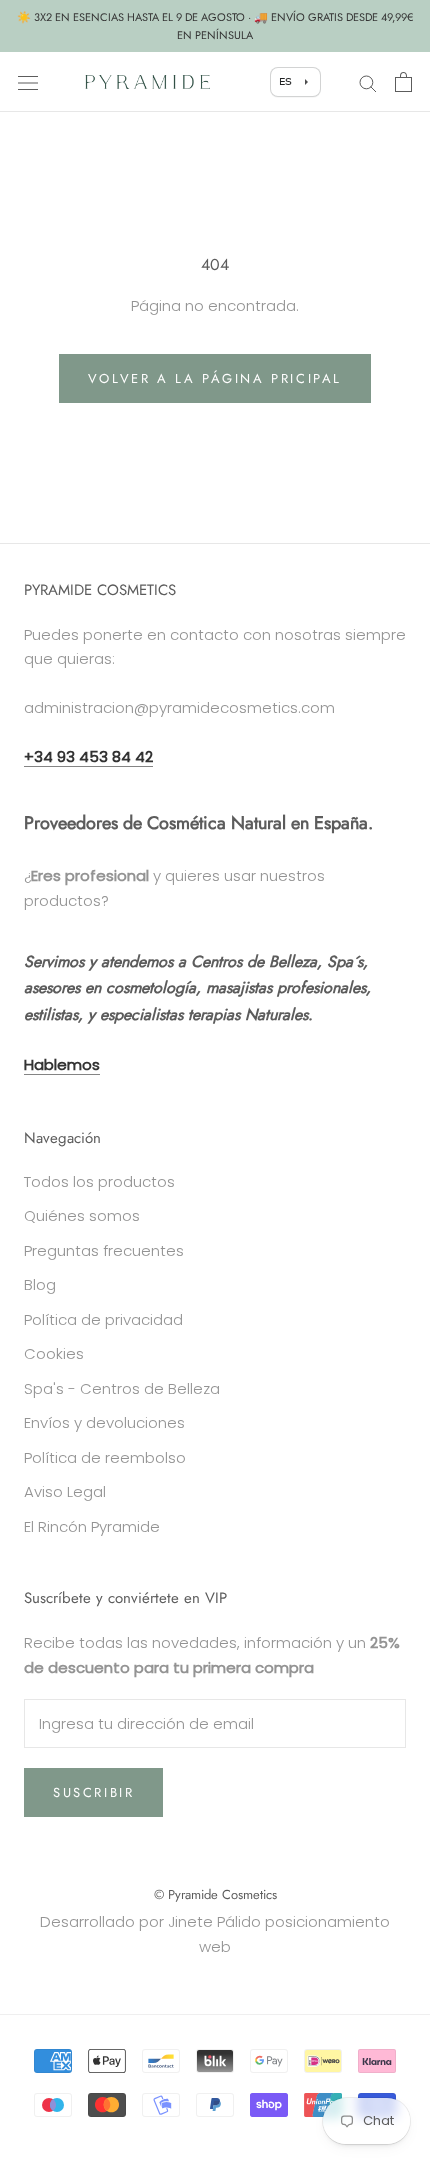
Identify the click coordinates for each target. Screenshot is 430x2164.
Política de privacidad (103, 1319)
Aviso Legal (65, 1491)
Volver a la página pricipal (215, 378)
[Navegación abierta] (28, 82)
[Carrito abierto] (403, 82)
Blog (40, 1284)
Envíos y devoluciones (104, 1422)
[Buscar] (368, 81)
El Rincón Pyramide (92, 1526)
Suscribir (93, 1792)
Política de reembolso (105, 1457)
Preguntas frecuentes (104, 1250)
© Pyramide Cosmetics (215, 1894)
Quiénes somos (82, 1215)
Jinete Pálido (214, 1921)
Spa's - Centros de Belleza (122, 1388)
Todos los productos (99, 1181)
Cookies (54, 1353)
